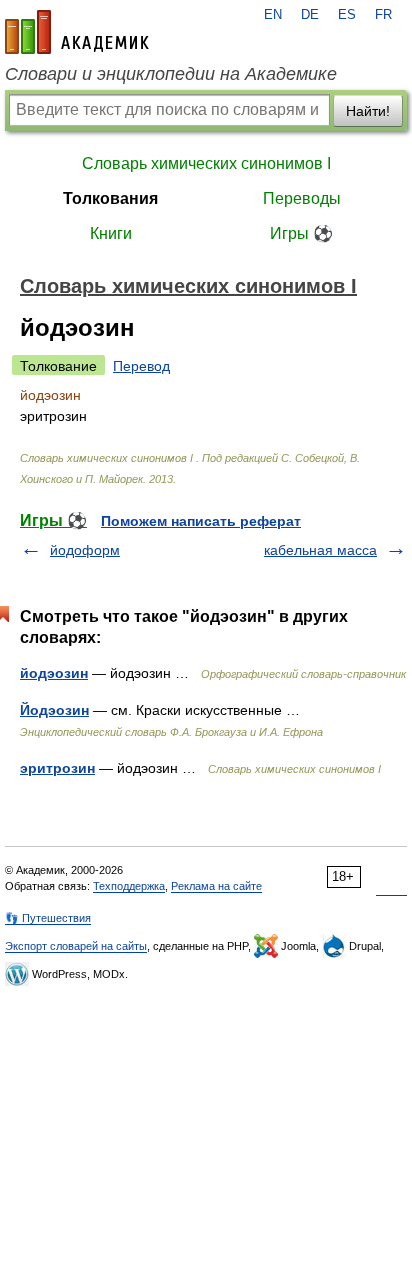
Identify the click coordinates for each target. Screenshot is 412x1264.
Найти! (368, 111)
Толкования (110, 198)
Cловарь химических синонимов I (206, 163)
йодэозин (54, 673)
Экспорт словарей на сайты (76, 946)
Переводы (302, 198)
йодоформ (85, 550)
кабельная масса (320, 550)
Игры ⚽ (301, 233)
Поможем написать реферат (201, 521)
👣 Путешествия (48, 918)
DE (310, 15)
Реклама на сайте (216, 886)
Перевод (141, 366)
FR (383, 15)
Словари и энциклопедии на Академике (171, 74)
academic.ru (77, 32)
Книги (111, 233)
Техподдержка (129, 886)
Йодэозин (54, 710)
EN (273, 15)
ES (347, 15)
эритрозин (57, 768)
